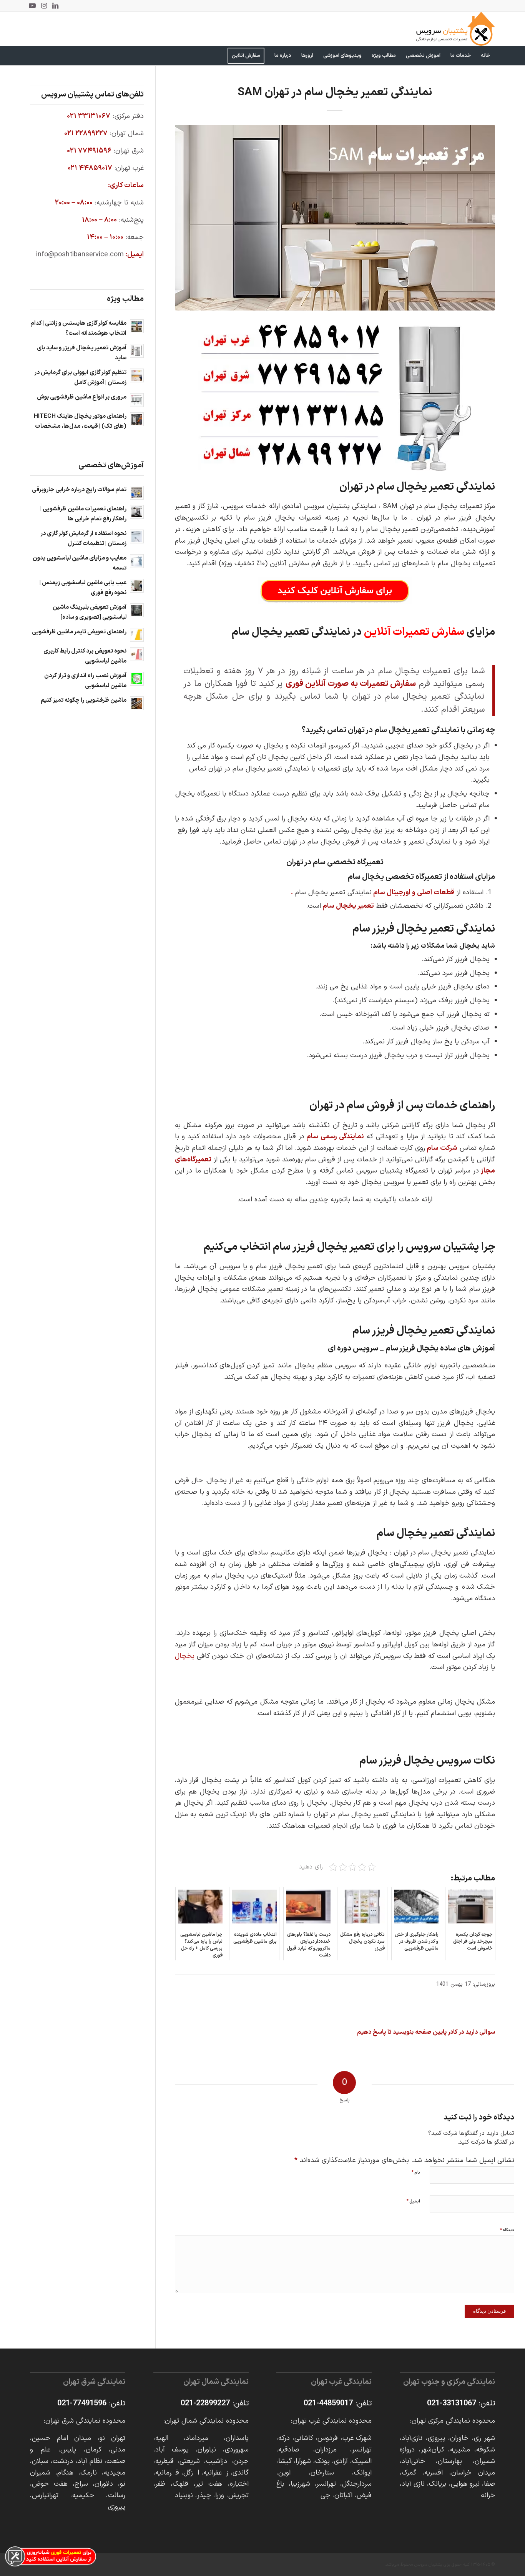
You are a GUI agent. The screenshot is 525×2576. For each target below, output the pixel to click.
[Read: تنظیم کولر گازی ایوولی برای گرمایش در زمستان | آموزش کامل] (137, 375)
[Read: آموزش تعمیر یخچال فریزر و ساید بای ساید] (137, 351)
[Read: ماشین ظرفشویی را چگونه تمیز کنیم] (137, 703)
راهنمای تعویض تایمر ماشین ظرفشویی (79, 632)
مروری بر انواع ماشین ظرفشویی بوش (82, 397)
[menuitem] (485, 56)
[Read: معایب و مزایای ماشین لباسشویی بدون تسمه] (137, 561)
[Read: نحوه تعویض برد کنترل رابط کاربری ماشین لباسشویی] (137, 654)
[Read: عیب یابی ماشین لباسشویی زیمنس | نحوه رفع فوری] (137, 586)
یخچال (185, 1656)
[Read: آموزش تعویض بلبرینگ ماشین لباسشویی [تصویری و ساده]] (137, 610)
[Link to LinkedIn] (55, 6)
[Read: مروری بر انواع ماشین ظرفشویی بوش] (137, 400)
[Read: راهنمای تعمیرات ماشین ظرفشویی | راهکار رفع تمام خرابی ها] (137, 512)
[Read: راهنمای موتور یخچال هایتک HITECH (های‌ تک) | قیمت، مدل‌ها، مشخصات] (137, 419)
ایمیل (413, 2201)
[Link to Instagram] (44, 6)
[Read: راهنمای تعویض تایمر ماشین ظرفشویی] (137, 635)
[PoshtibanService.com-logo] (456, 29)
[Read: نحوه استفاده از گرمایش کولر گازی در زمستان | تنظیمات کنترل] (137, 536)
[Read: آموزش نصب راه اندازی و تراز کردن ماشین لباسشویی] (137, 679)
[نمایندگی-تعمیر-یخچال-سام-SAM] (335, 218)
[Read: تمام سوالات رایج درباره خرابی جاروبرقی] (137, 493)
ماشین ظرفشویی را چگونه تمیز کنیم (84, 700)
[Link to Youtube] (32, 6)
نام (416, 2172)
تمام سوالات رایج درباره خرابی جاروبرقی (79, 490)
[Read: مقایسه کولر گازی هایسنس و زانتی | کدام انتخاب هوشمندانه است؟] (137, 326)
